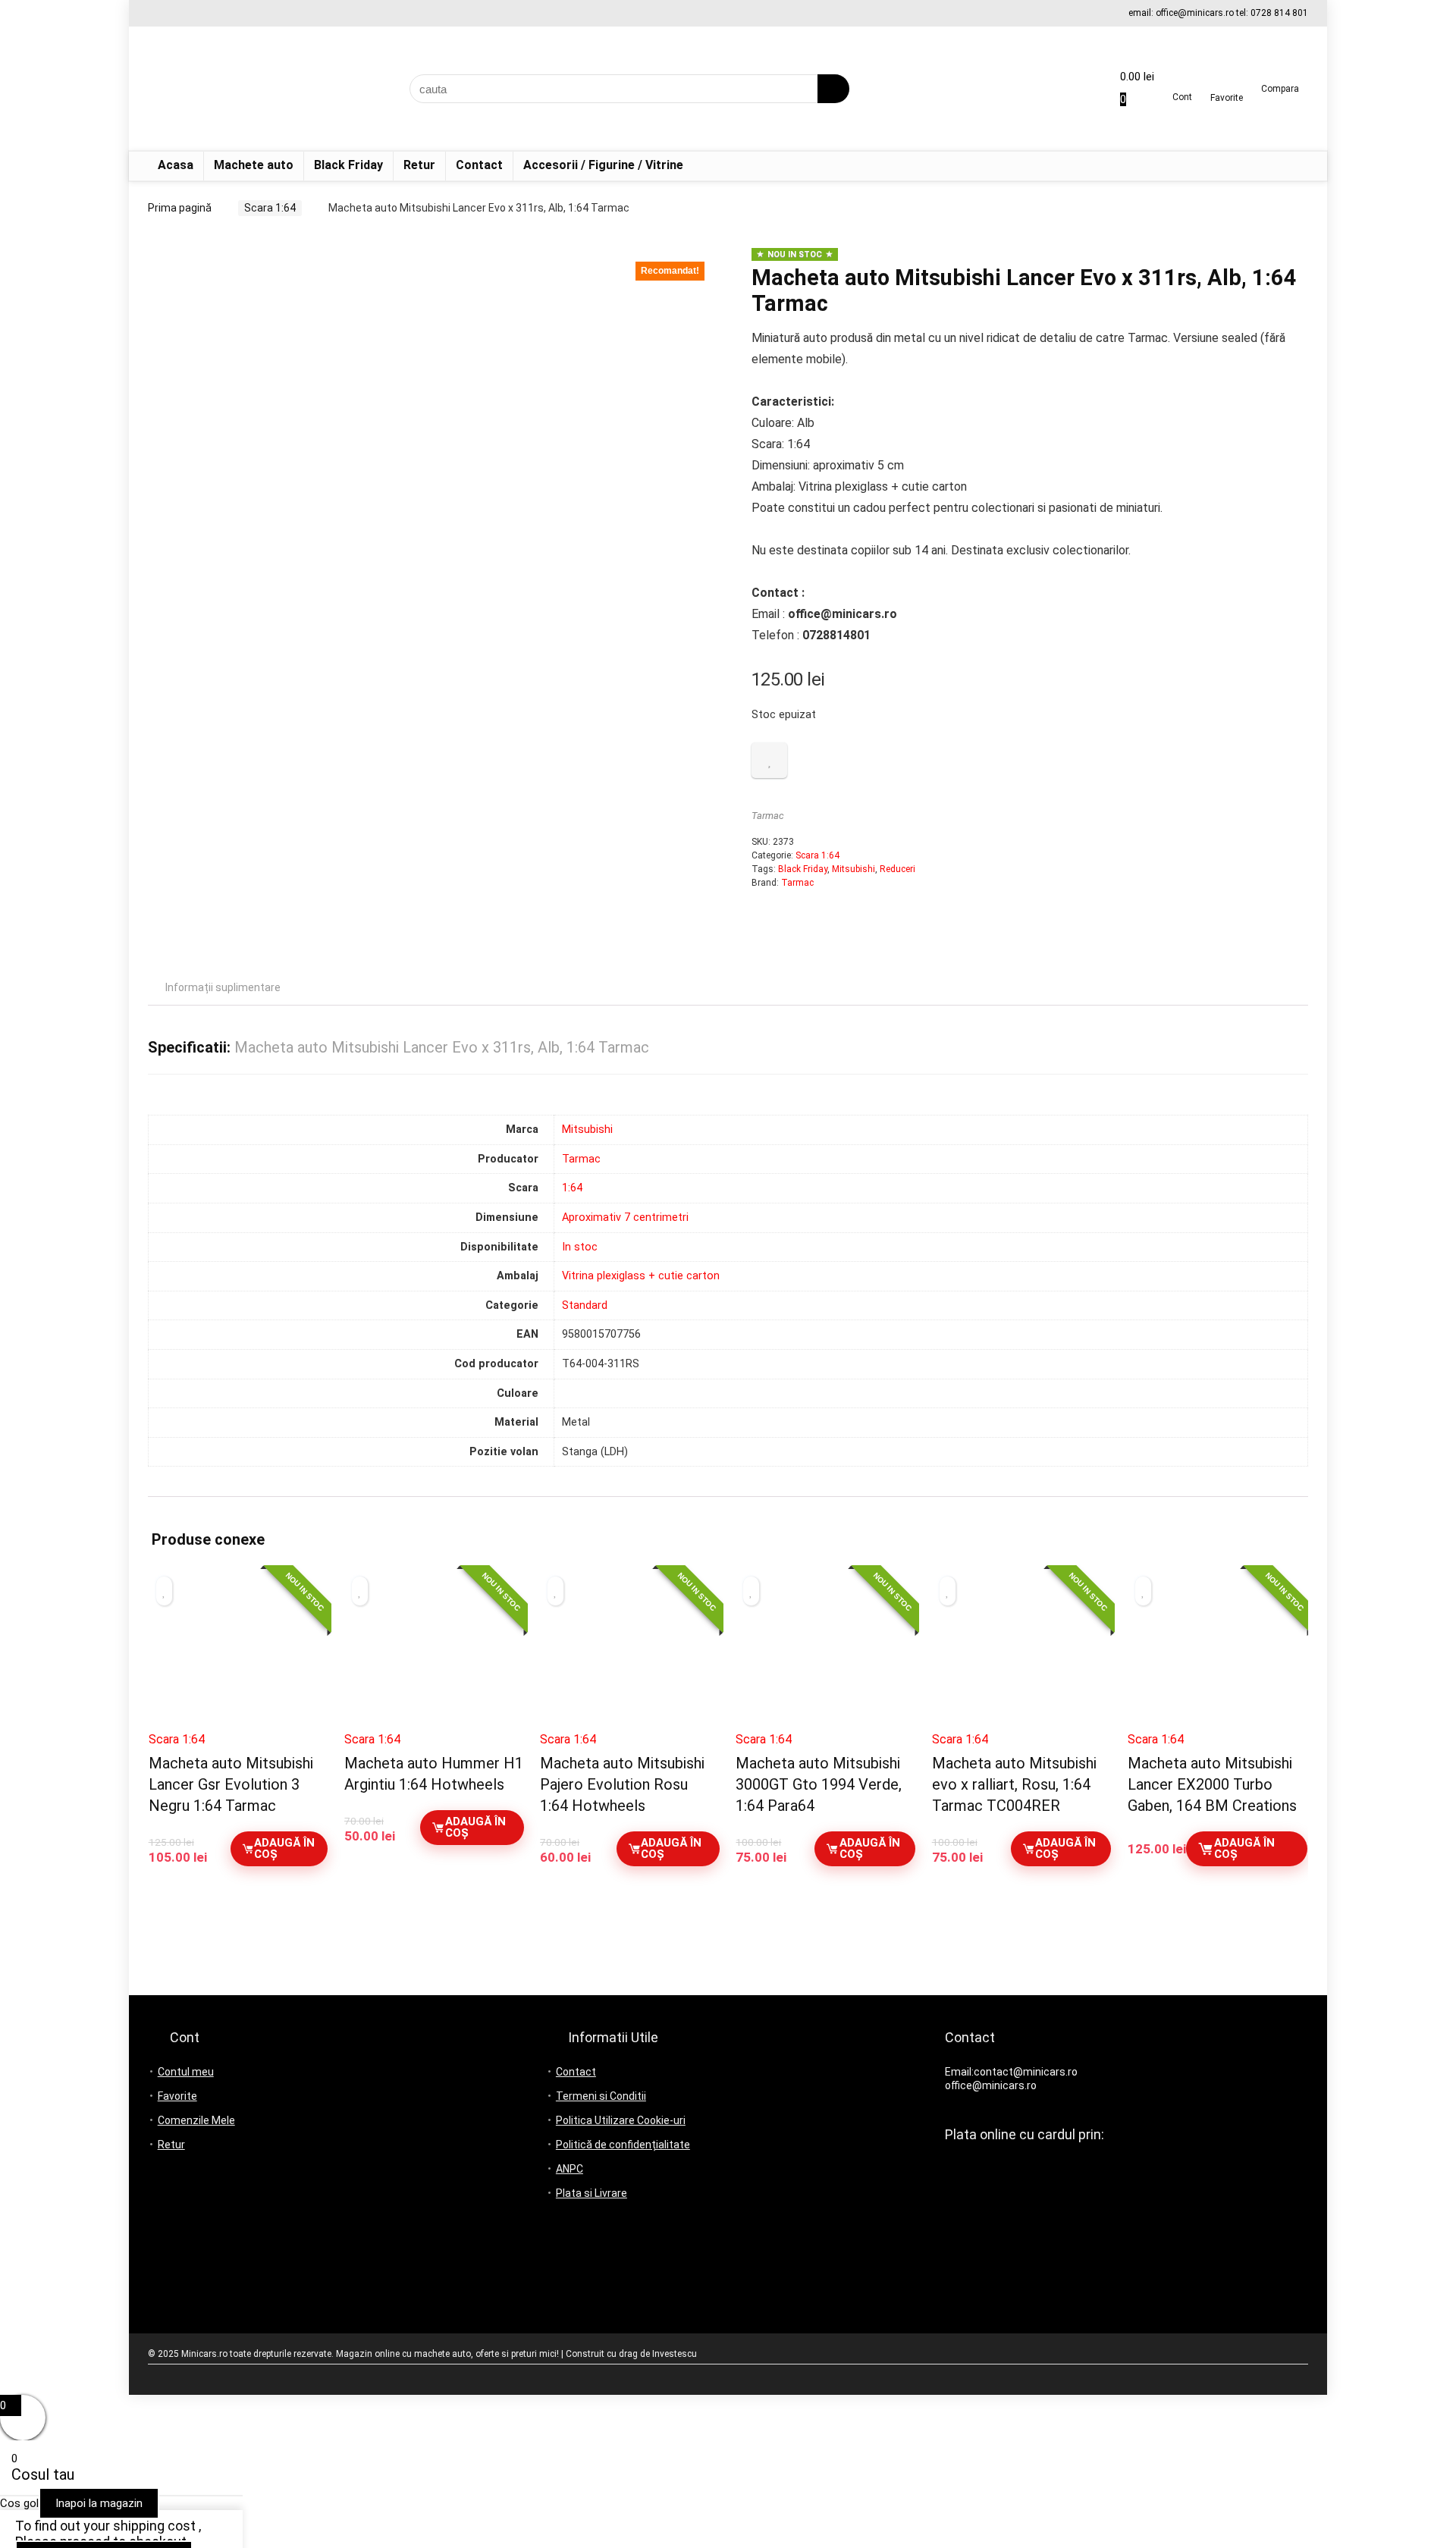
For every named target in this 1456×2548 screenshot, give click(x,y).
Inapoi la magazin (99, 2503)
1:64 (572, 1188)
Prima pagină (180, 208)
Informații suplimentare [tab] (223, 987)
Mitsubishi (854, 869)
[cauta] (833, 89)
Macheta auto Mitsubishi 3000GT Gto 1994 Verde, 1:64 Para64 (819, 1784)
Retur (419, 165)
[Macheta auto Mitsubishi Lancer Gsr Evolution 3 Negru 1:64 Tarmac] (238, 1655)
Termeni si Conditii (601, 2096)
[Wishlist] (1227, 83)
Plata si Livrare (591, 2193)
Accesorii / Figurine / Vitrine (603, 165)
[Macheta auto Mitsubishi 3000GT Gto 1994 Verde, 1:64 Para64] (825, 1655)
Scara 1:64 (270, 208)
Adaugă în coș (284, 1848)
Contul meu (186, 2072)
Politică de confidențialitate (623, 2145)
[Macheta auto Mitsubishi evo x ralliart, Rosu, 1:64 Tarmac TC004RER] (1022, 1655)
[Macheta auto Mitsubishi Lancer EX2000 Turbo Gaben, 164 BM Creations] (1218, 1655)
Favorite (177, 2096)
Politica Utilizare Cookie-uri (621, 2120)
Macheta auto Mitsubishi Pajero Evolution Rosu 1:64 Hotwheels (622, 1784)
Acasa (176, 165)
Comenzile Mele (196, 2120)
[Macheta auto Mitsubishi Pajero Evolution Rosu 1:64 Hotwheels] (630, 1655)
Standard (585, 1305)
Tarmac (768, 816)
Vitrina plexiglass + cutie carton (641, 1276)
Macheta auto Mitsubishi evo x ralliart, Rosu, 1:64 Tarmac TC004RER (1014, 1784)
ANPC (570, 2169)
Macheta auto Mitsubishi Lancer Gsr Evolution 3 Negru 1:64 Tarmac (231, 1784)
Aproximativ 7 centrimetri (625, 1218)
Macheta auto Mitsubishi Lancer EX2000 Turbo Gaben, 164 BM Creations (1212, 1784)
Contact (479, 165)
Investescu (675, 2354)
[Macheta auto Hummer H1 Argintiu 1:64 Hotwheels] (434, 1655)
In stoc (580, 1247)
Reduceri (897, 869)
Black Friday (348, 165)
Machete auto (254, 165)
